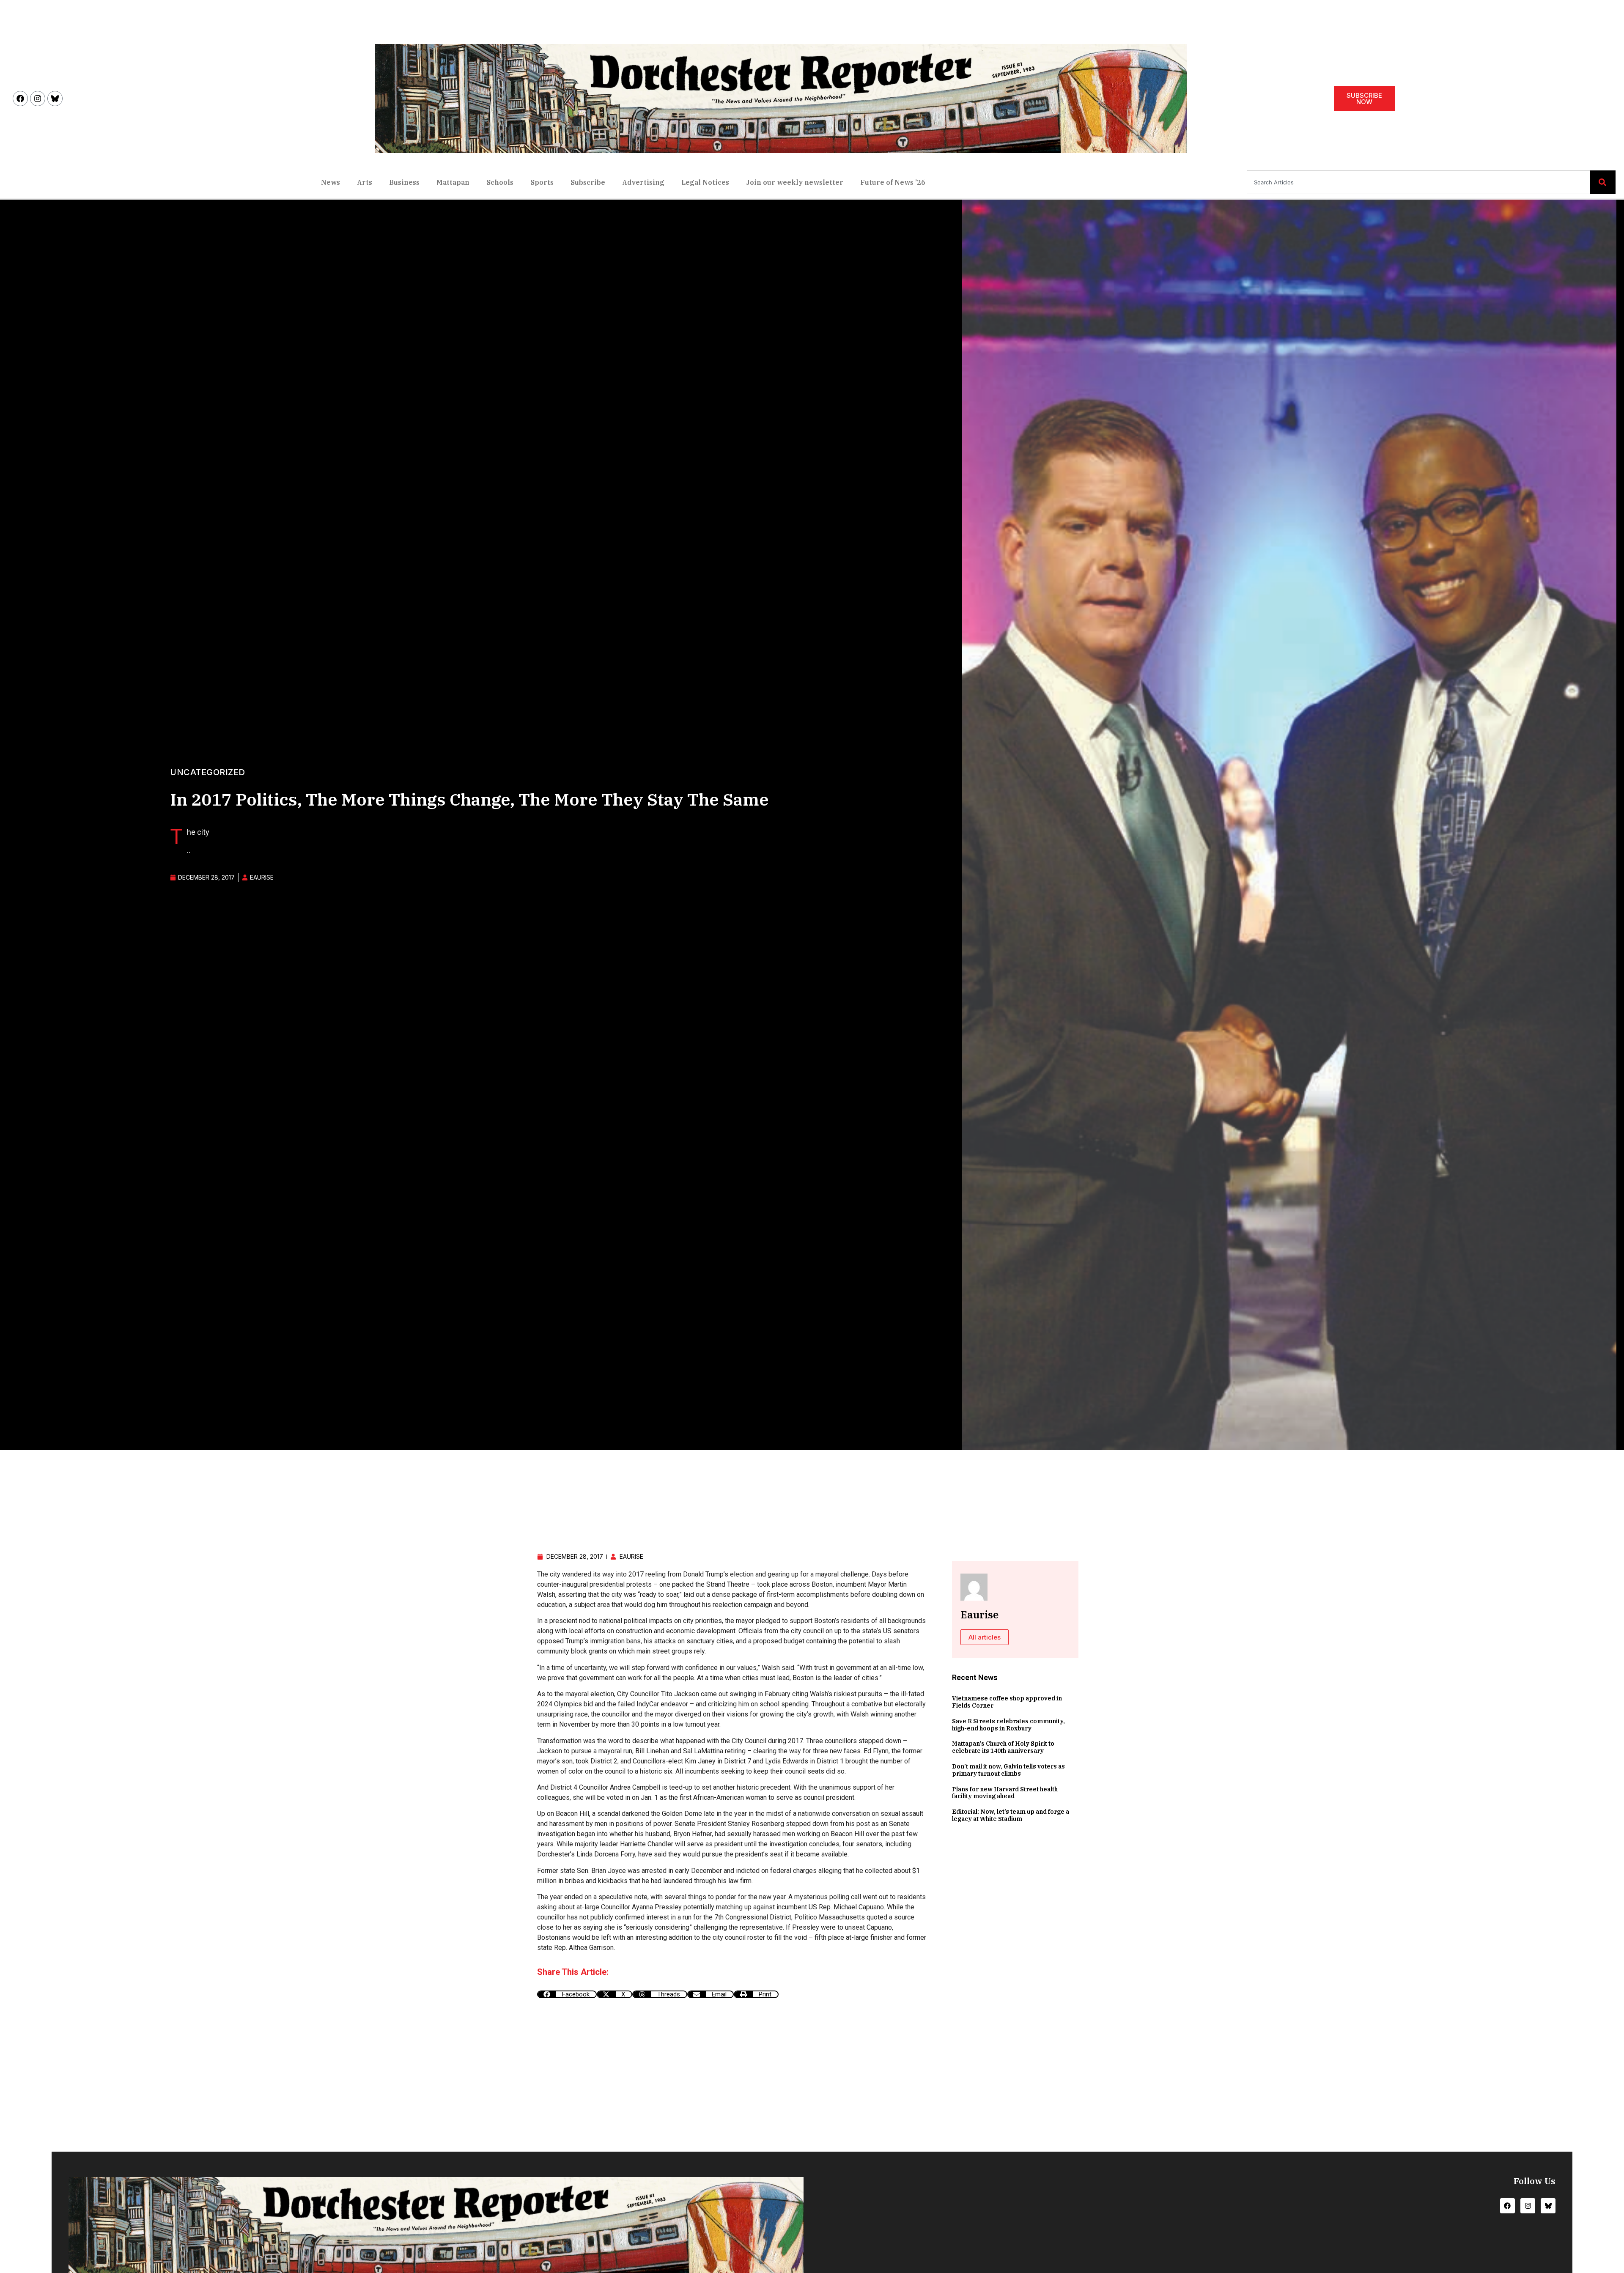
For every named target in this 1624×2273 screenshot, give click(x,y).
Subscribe (588, 182)
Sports (542, 182)
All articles (985, 1637)
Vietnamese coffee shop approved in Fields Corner (1007, 1702)
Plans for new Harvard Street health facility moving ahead (1005, 1793)
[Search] (1603, 182)
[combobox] (1418, 182)
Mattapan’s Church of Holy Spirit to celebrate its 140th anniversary (1003, 1747)
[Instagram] (38, 99)
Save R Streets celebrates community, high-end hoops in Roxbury (1008, 1725)
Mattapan (453, 182)
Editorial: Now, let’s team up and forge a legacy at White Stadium (1011, 1815)
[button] (567, 1994)
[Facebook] (20, 99)
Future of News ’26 (893, 182)
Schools (500, 182)
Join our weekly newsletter (795, 182)
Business (404, 182)
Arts (365, 182)
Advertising (643, 182)
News (331, 182)
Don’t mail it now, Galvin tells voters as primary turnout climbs (1008, 1770)
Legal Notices (705, 182)
